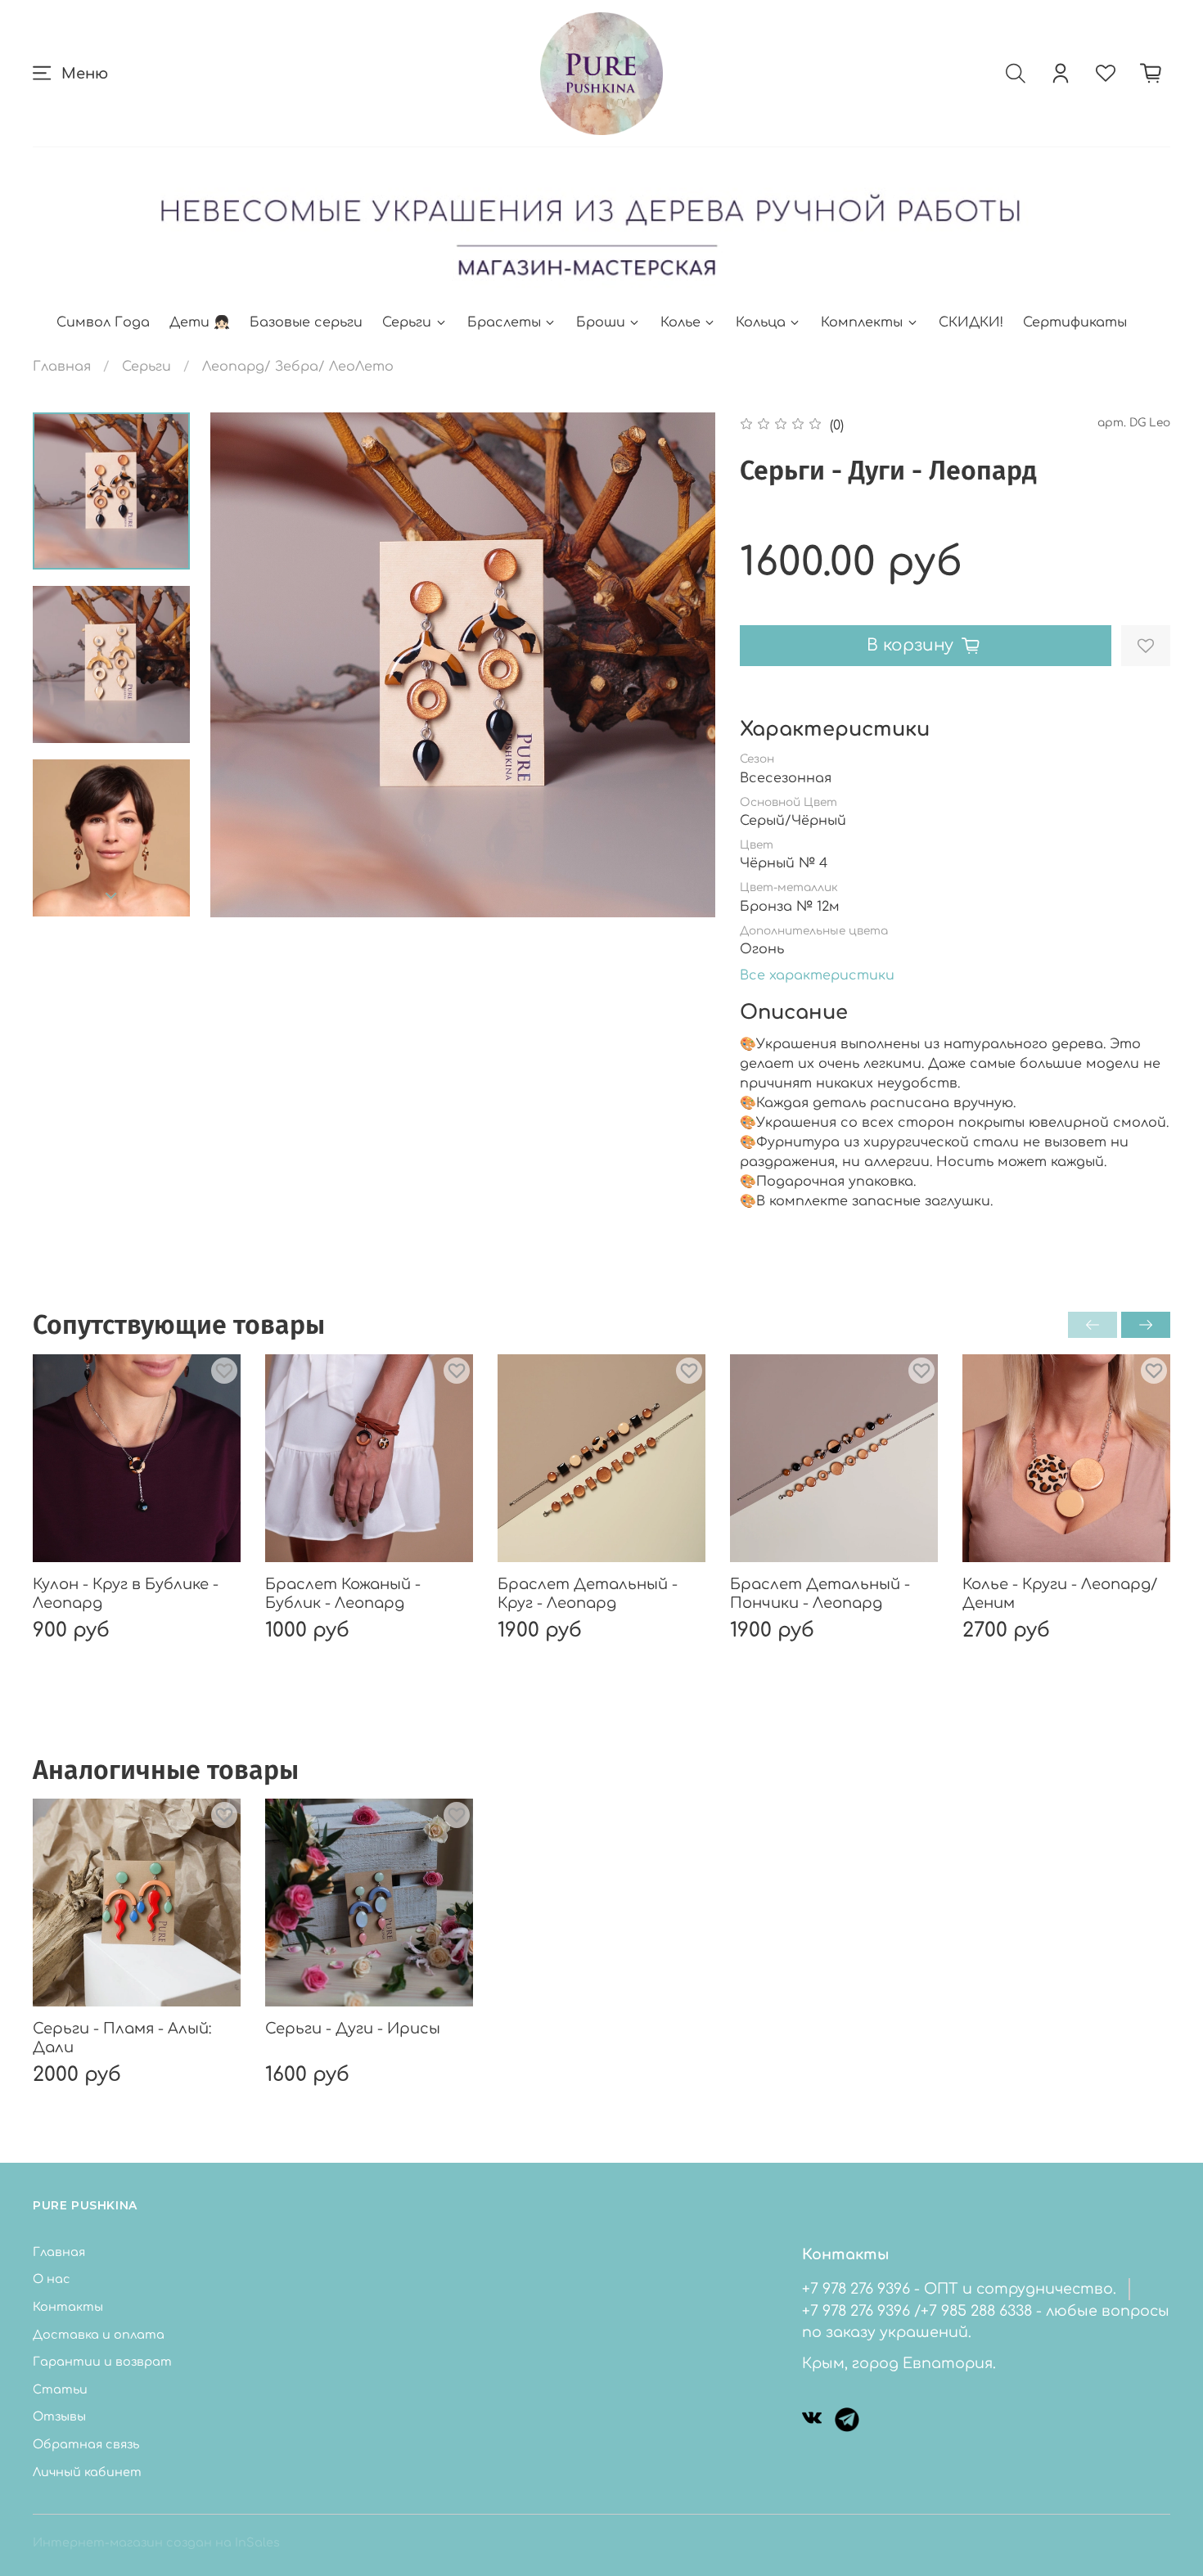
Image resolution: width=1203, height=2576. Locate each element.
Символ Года (103, 322)
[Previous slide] (243, 664)
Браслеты (504, 322)
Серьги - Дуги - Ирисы (353, 2029)
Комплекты (862, 322)
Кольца (761, 322)
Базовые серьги (306, 322)
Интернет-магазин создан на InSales (156, 2542)
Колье (680, 322)
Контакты (68, 2307)
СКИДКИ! (971, 322)
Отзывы (59, 2416)
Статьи (60, 2389)
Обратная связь (86, 2444)
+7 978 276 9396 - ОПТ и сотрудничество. (959, 2289)
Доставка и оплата (99, 2335)
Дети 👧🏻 (200, 322)
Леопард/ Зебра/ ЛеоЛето (298, 367)
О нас (52, 2279)
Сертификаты (1075, 322)
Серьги (407, 322)
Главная (62, 367)
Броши (601, 322)
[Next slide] (111, 896)
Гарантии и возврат (102, 2362)
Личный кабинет (87, 2472)
